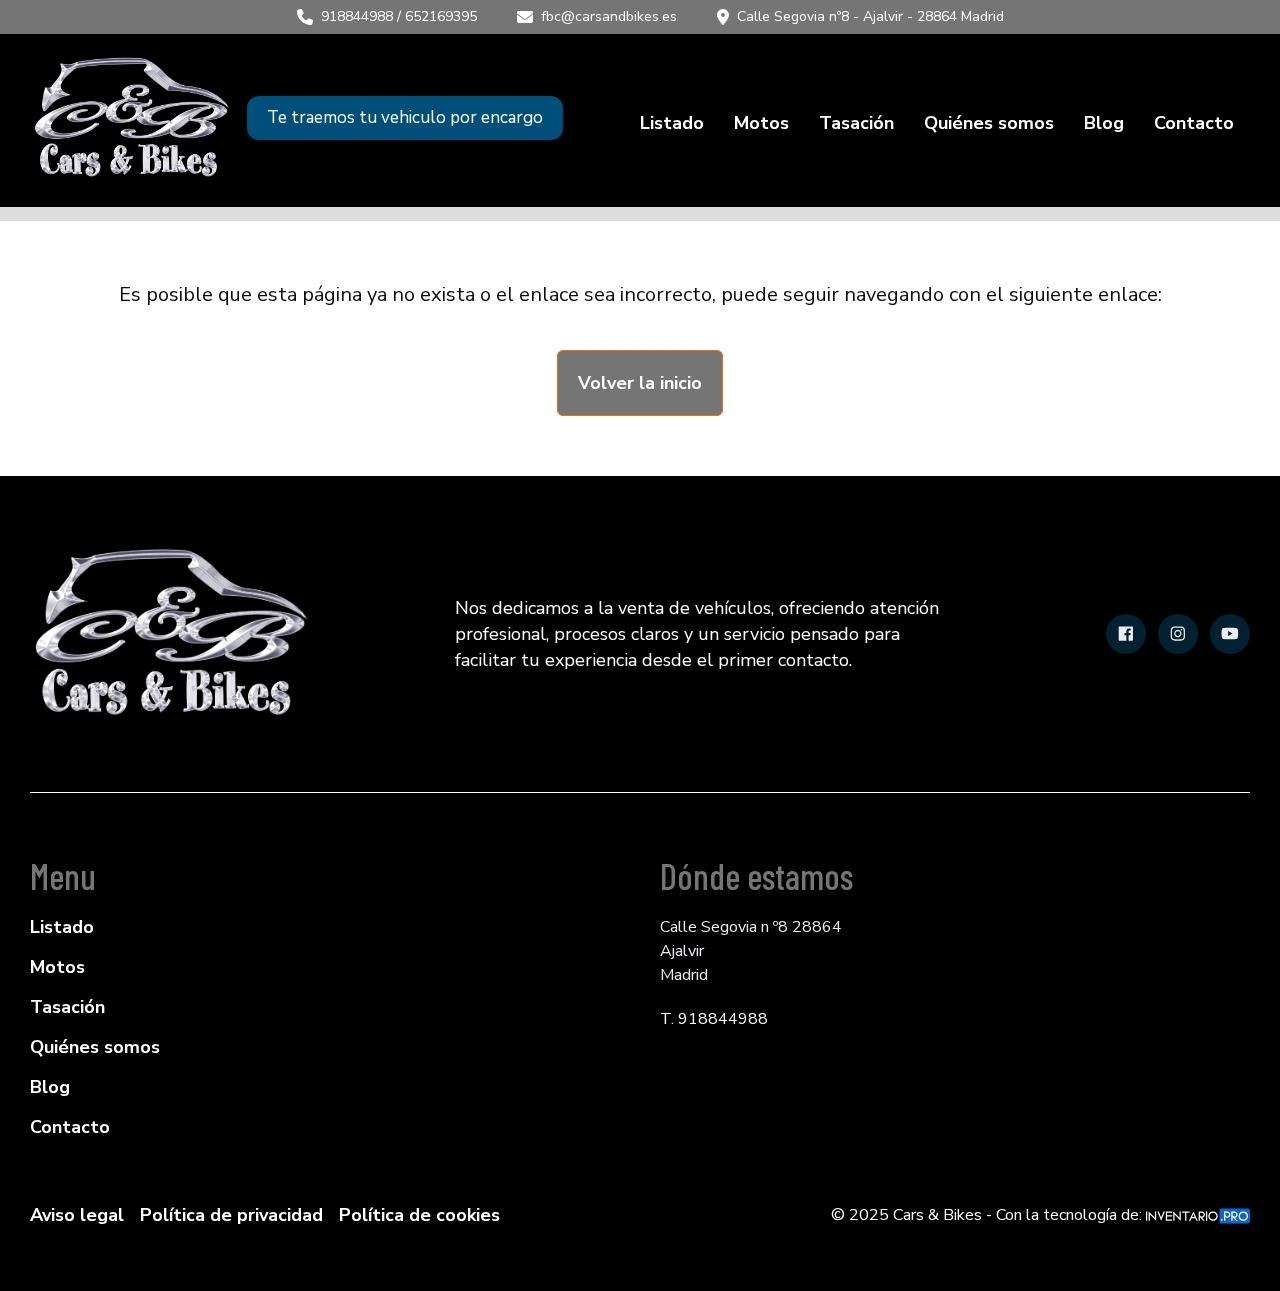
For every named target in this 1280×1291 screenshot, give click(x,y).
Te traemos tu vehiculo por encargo (405, 117)
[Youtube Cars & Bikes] (1230, 634)
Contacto (1194, 123)
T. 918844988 (714, 1019)
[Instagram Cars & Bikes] (1178, 634)
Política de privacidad (231, 1215)
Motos (761, 123)
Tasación (856, 123)
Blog (1104, 123)
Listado (672, 123)
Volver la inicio (640, 383)
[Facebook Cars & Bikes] (1126, 634)
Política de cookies (419, 1215)
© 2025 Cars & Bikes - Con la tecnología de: (988, 1215)
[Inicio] (131, 118)
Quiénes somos (989, 123)
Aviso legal (77, 1215)
